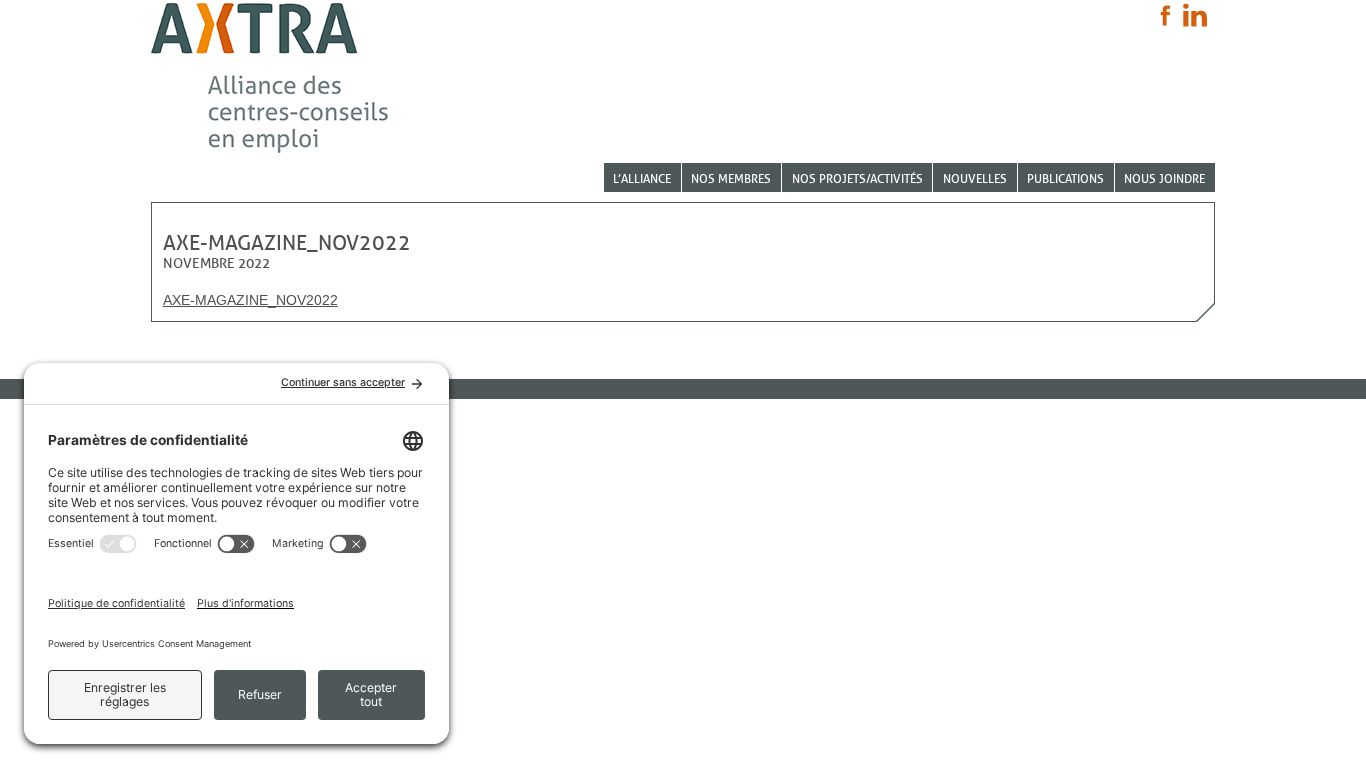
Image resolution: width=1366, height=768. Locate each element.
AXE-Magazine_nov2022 (250, 300)
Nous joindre (1164, 178)
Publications (1065, 178)
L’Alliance (642, 178)
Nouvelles (975, 178)
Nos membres (731, 178)
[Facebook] (1165, 15)
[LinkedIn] (1195, 15)
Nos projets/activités (857, 178)
